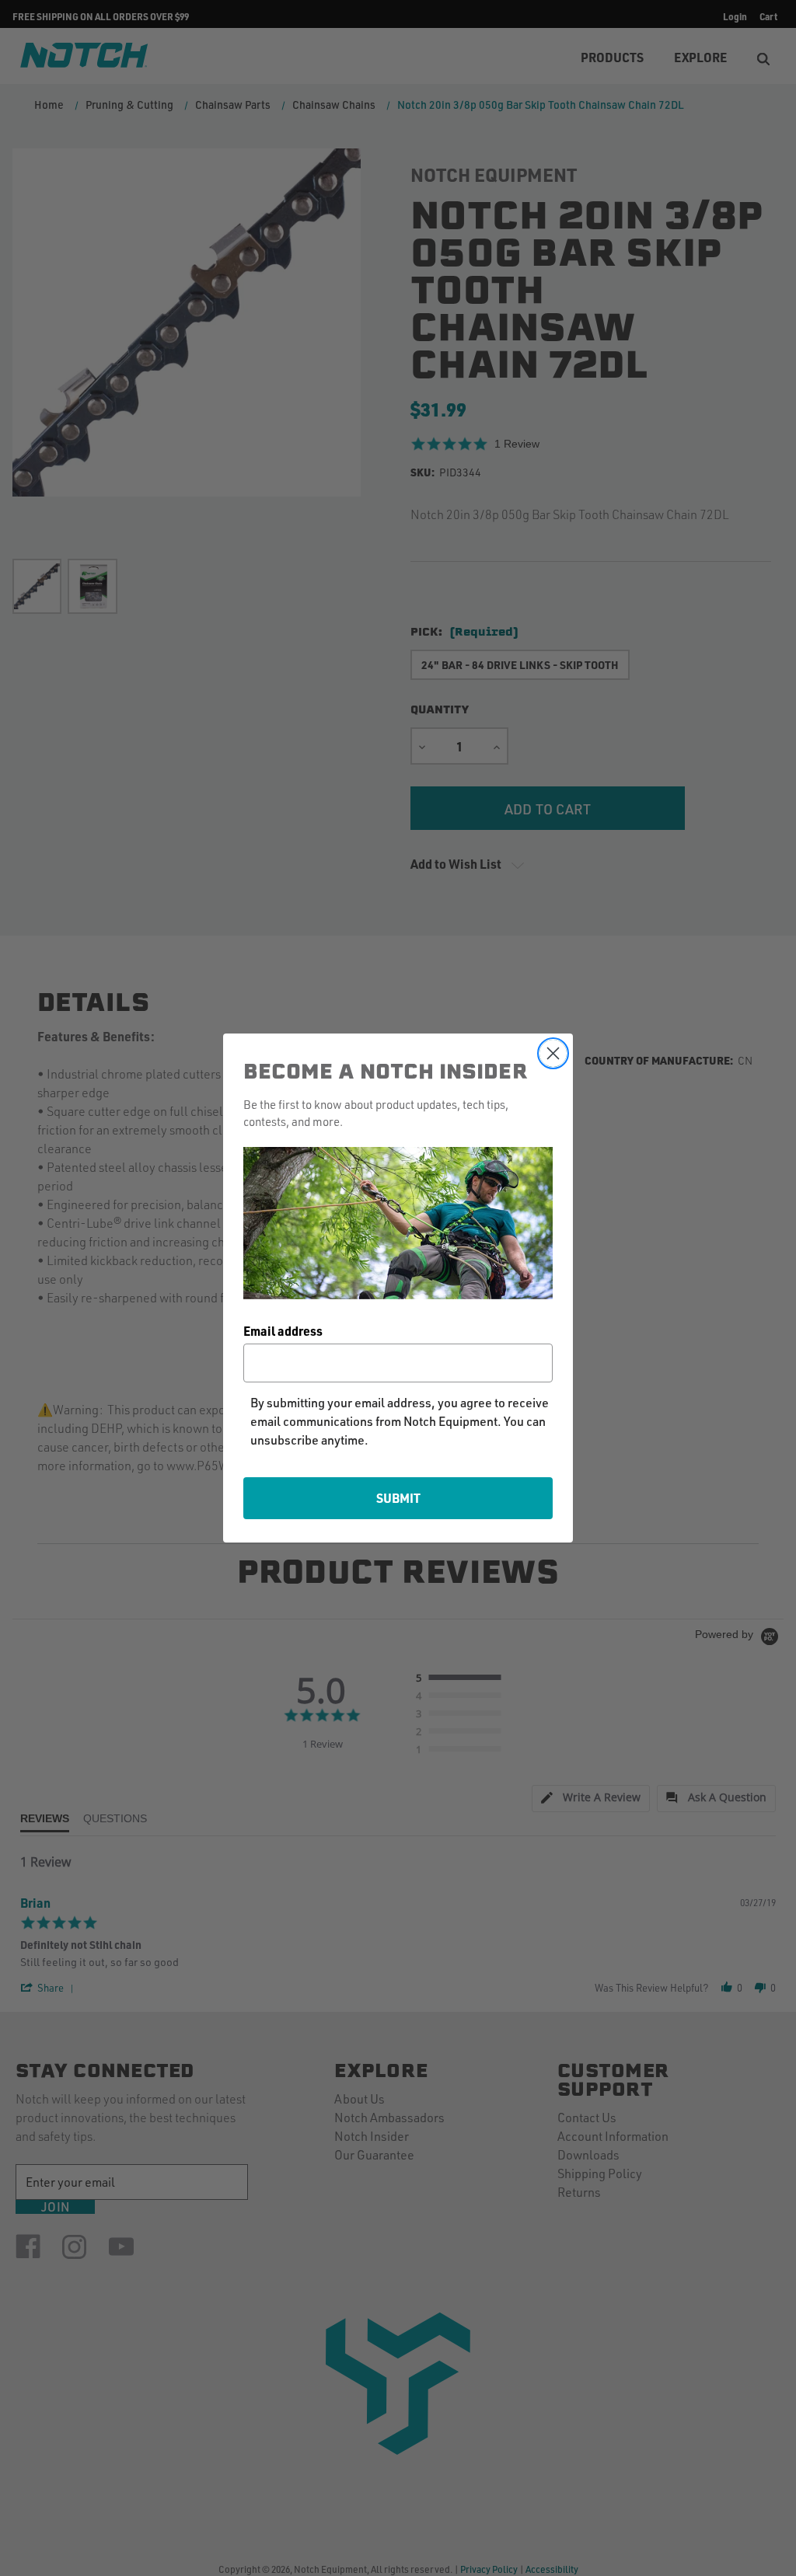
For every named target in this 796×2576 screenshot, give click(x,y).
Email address (283, 1331)
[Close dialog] (553, 1053)
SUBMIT (398, 1498)
